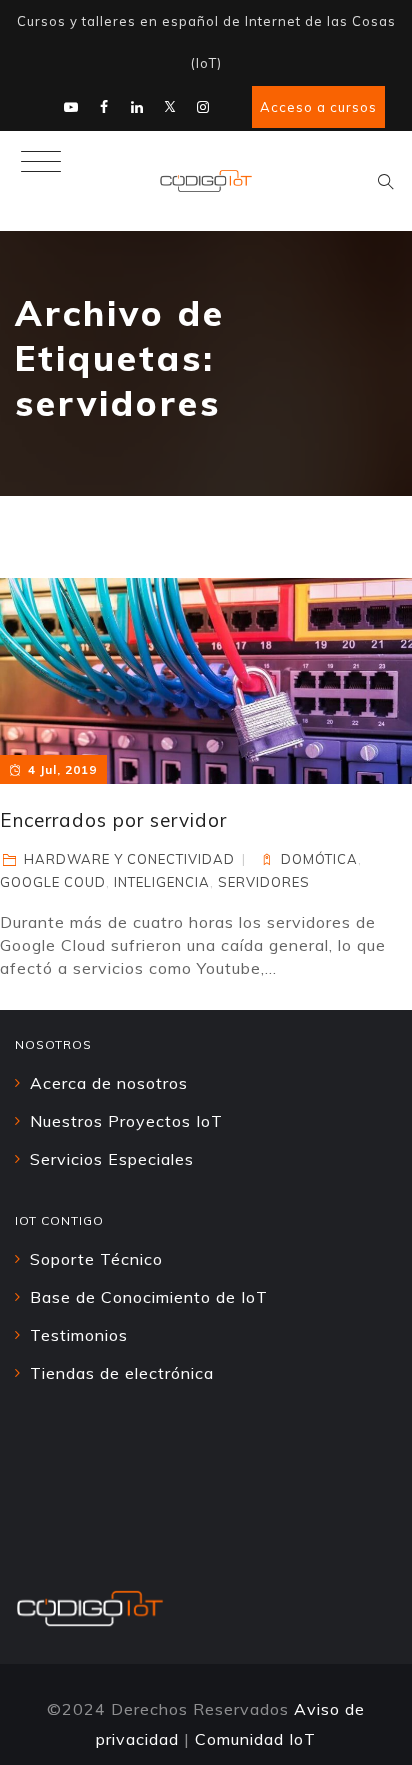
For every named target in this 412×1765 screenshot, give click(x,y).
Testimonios (79, 1335)
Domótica (319, 859)
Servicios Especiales (112, 1159)
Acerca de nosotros (109, 1083)
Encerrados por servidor (113, 820)
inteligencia (162, 882)
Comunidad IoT (255, 1739)
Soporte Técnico (96, 1259)
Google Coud (53, 882)
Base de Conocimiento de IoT (149, 1297)
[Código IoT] (206, 181)
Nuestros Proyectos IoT (126, 1121)
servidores (264, 882)
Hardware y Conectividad (129, 859)
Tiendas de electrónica (122, 1373)
